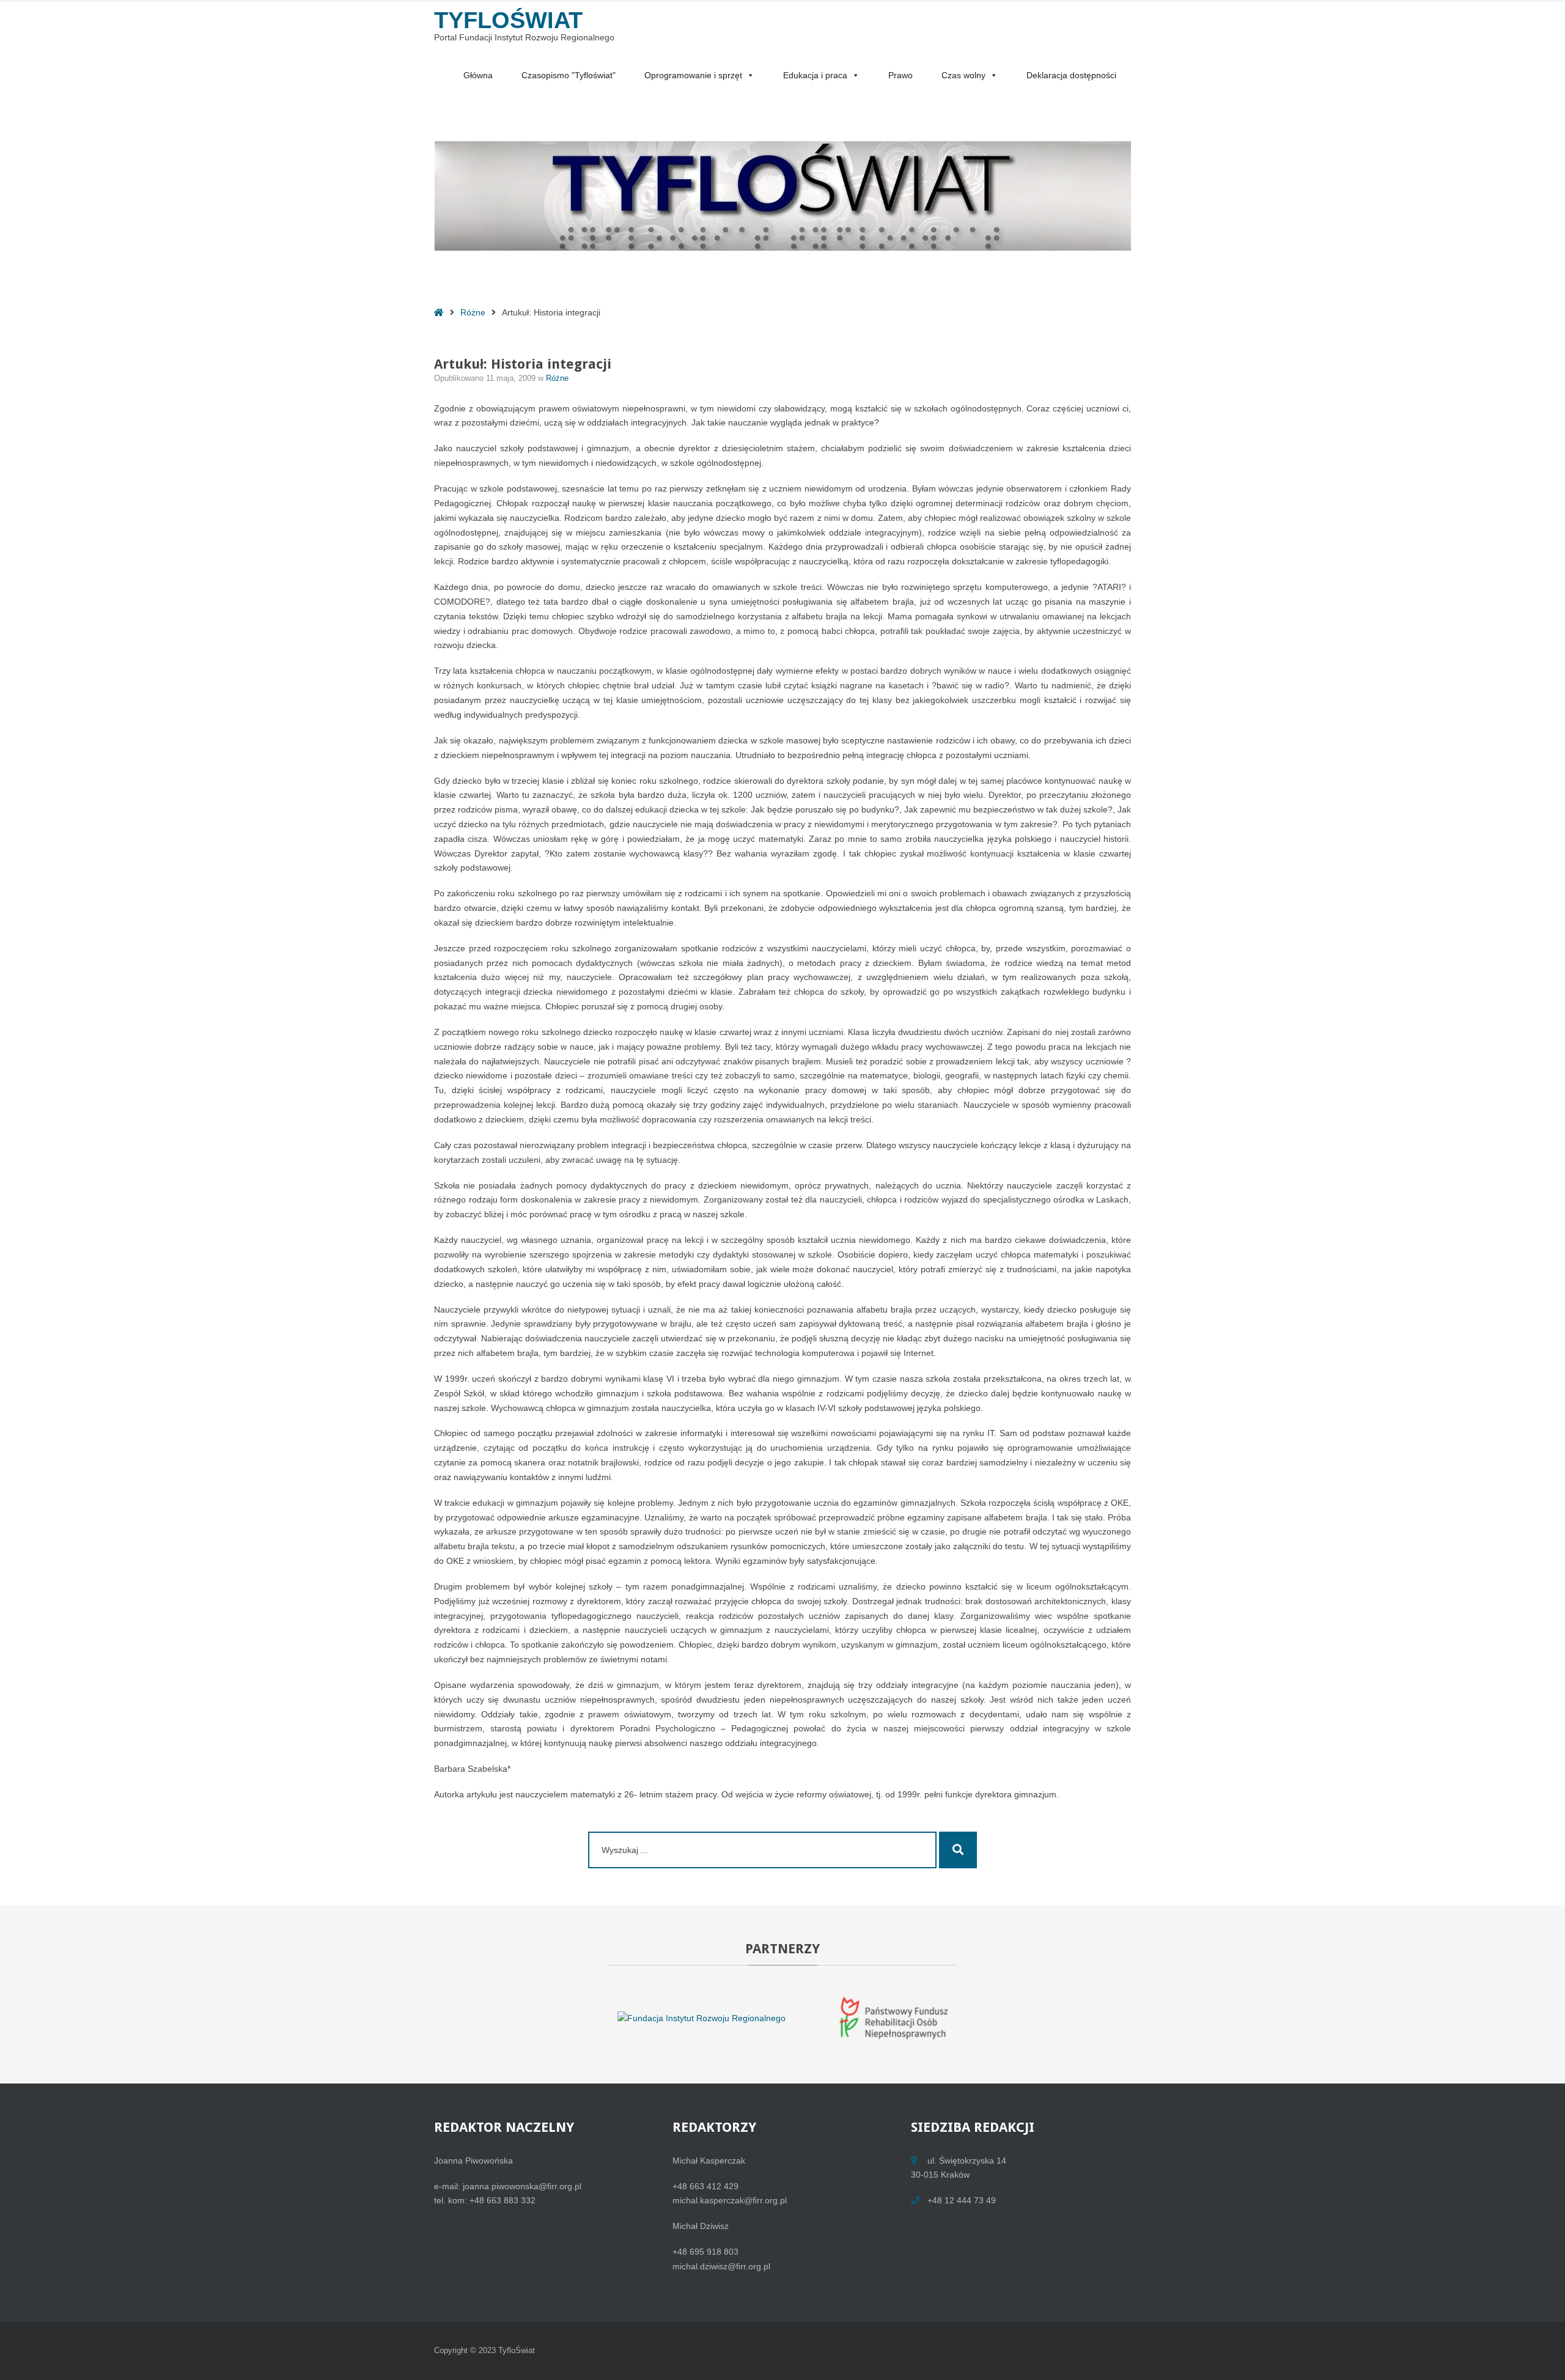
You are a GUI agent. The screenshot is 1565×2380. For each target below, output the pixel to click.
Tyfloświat (508, 20)
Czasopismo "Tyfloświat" (569, 75)
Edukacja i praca (815, 75)
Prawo (900, 75)
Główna (478, 75)
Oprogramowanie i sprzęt (693, 75)
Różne (473, 312)
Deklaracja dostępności (1071, 75)
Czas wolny (963, 75)
